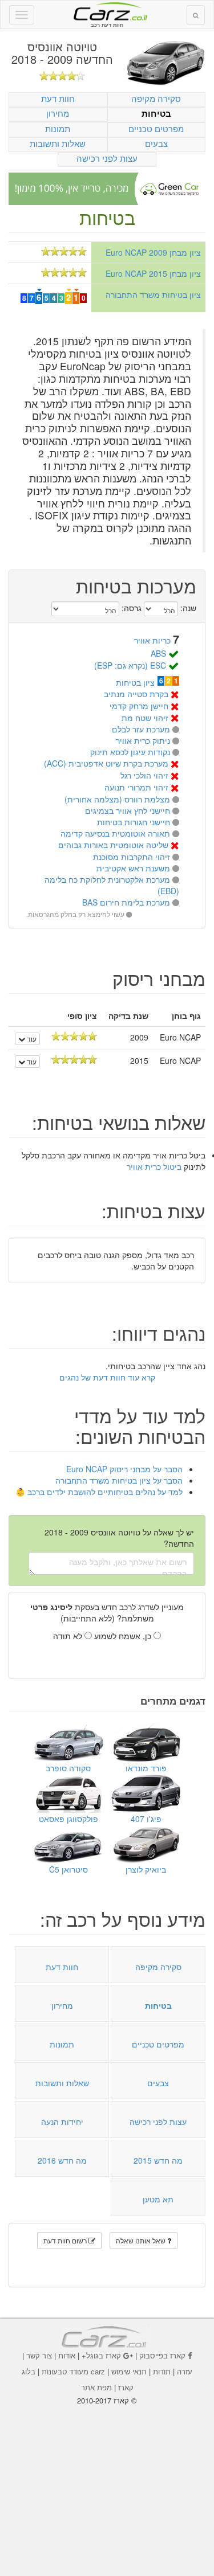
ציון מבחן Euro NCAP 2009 (153, 252)
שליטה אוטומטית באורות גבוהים (113, 845)
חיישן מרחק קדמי (139, 706)
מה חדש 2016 (62, 2160)
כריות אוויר (152, 640)
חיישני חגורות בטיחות (134, 822)
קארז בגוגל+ (101, 2355)
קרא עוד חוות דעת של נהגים (107, 1377)
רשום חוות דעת (66, 2240)
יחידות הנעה (62, 2122)
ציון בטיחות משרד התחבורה (153, 294)
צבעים (156, 143)
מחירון (58, 113)
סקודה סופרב (68, 1768)
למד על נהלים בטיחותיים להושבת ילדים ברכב (105, 1492)
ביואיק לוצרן (146, 1869)
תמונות (58, 128)
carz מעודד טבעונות (73, 2371)
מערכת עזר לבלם (141, 729)
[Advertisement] (107, 2483)
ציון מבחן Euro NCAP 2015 (153, 273)
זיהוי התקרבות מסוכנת (132, 857)
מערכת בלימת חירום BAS (126, 902)
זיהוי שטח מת (145, 718)
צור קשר (39, 2355)
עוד (31, 1039)
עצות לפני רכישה (107, 158)
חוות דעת (58, 98)
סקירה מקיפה (156, 98)
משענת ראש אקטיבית (133, 868)
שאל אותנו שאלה (142, 2240)
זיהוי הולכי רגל (144, 775)
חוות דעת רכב (107, 11)
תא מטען (158, 2199)
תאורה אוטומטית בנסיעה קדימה (115, 833)
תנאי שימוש (129, 2371)
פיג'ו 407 (146, 1819)
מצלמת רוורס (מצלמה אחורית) (117, 799)
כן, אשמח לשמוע (124, 1636)
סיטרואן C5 (68, 1869)
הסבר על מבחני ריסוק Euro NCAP (124, 1469)
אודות (67, 2355)
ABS (158, 653)
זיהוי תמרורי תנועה (136, 787)
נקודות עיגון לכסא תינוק (130, 752)
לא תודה (69, 1636)
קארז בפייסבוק (162, 2355)
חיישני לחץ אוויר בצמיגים (128, 810)
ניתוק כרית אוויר (143, 740)
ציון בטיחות (135, 682)
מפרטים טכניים (156, 128)
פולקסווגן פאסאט (68, 1819)
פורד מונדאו (146, 1768)
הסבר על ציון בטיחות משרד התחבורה (119, 1480)
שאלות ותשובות (58, 143)
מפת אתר (96, 2387)
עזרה (185, 2371)
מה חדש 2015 (158, 2160)
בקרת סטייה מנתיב (136, 694)
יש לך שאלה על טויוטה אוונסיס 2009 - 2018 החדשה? (119, 1538)
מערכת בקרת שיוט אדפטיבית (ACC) (106, 763)
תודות (162, 2371)
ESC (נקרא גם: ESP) (130, 665)
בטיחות (156, 114)
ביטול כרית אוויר (154, 1166)
